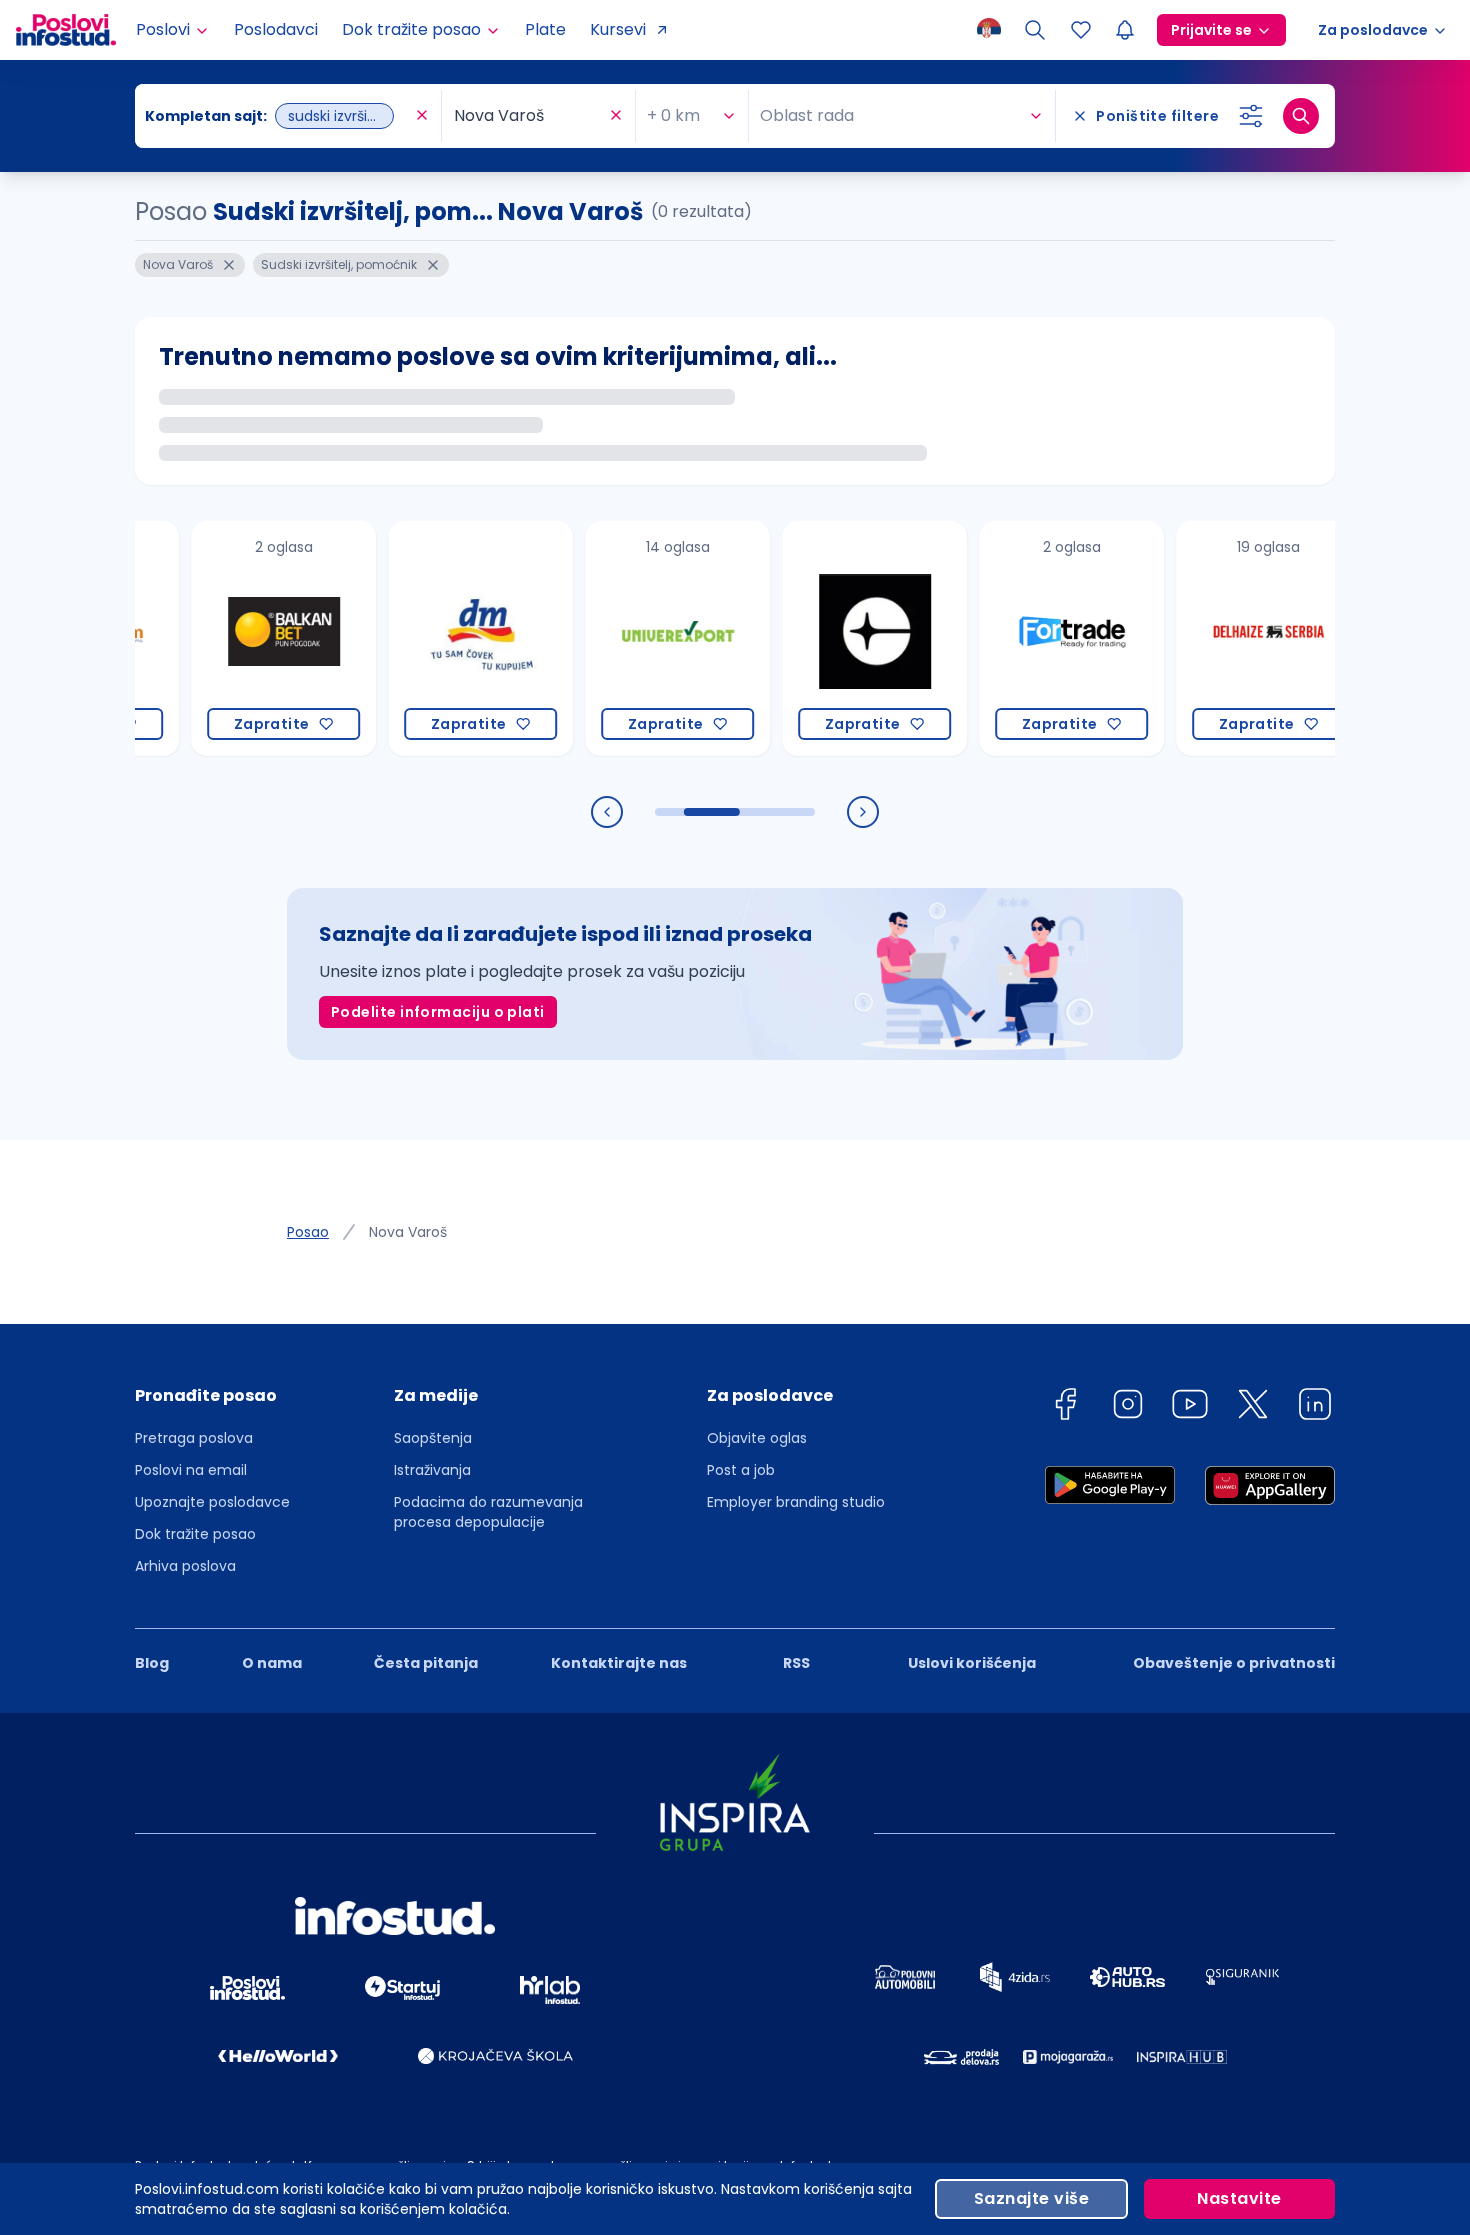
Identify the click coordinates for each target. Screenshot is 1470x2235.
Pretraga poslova (194, 1438)
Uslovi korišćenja (972, 1663)
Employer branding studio (796, 1502)
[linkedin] (1315, 1407)
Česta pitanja (426, 1663)
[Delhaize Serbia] (1226, 638)
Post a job (741, 1470)
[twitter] (1253, 1407)
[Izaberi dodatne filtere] (1251, 116)
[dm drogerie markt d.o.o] (438, 638)
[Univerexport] (635, 638)
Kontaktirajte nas (619, 1663)
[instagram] (1128, 1407)
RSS (796, 1663)
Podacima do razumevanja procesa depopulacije (488, 1512)
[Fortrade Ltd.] (1029, 638)
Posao (308, 1232)
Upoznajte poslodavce (212, 1502)
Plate (545, 29)
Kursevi (618, 29)
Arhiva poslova (185, 1566)
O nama (272, 1663)
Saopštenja (433, 1438)
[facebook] (1065, 1407)
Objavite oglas (757, 1438)
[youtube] (1190, 1407)
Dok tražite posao (195, 1534)
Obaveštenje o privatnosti (1234, 1663)
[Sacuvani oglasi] (1081, 30)
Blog (152, 1663)
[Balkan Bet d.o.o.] (241, 638)
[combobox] (278, 116)
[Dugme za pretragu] (1301, 116)
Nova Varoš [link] (408, 1232)
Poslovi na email (191, 1470)
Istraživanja (432, 1470)
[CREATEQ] (832, 638)
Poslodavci (276, 29)
